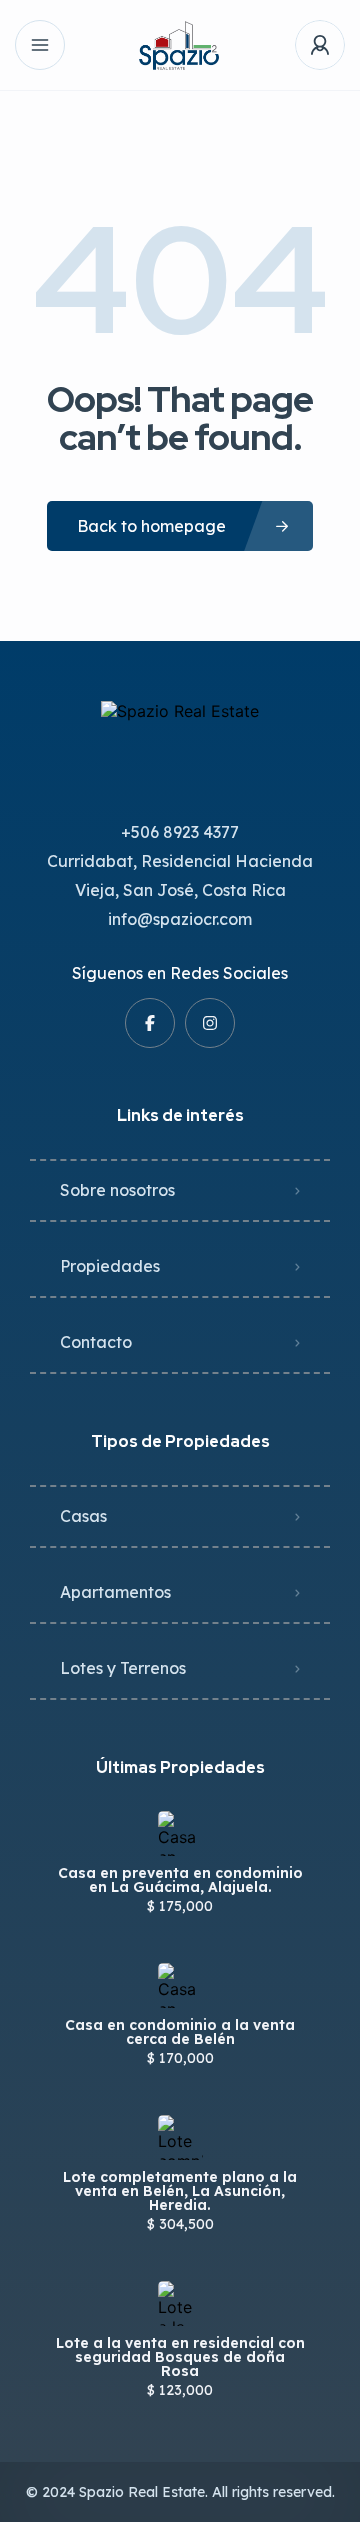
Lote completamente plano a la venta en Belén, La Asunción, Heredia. (180, 2191)
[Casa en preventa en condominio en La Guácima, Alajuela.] (180, 1833)
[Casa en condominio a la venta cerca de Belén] (180, 1985)
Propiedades (110, 1266)
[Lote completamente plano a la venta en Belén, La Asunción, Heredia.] (180, 2137)
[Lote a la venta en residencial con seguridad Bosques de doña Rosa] (180, 2303)
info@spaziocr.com (180, 919)
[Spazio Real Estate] (180, 45)
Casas (83, 1516)
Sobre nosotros (117, 1190)
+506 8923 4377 (180, 832)
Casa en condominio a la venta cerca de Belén (180, 2032)
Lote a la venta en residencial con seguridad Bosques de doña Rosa (180, 2357)
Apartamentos (115, 1592)
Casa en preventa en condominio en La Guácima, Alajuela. (180, 1880)
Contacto (96, 1342)
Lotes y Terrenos (123, 1668)
